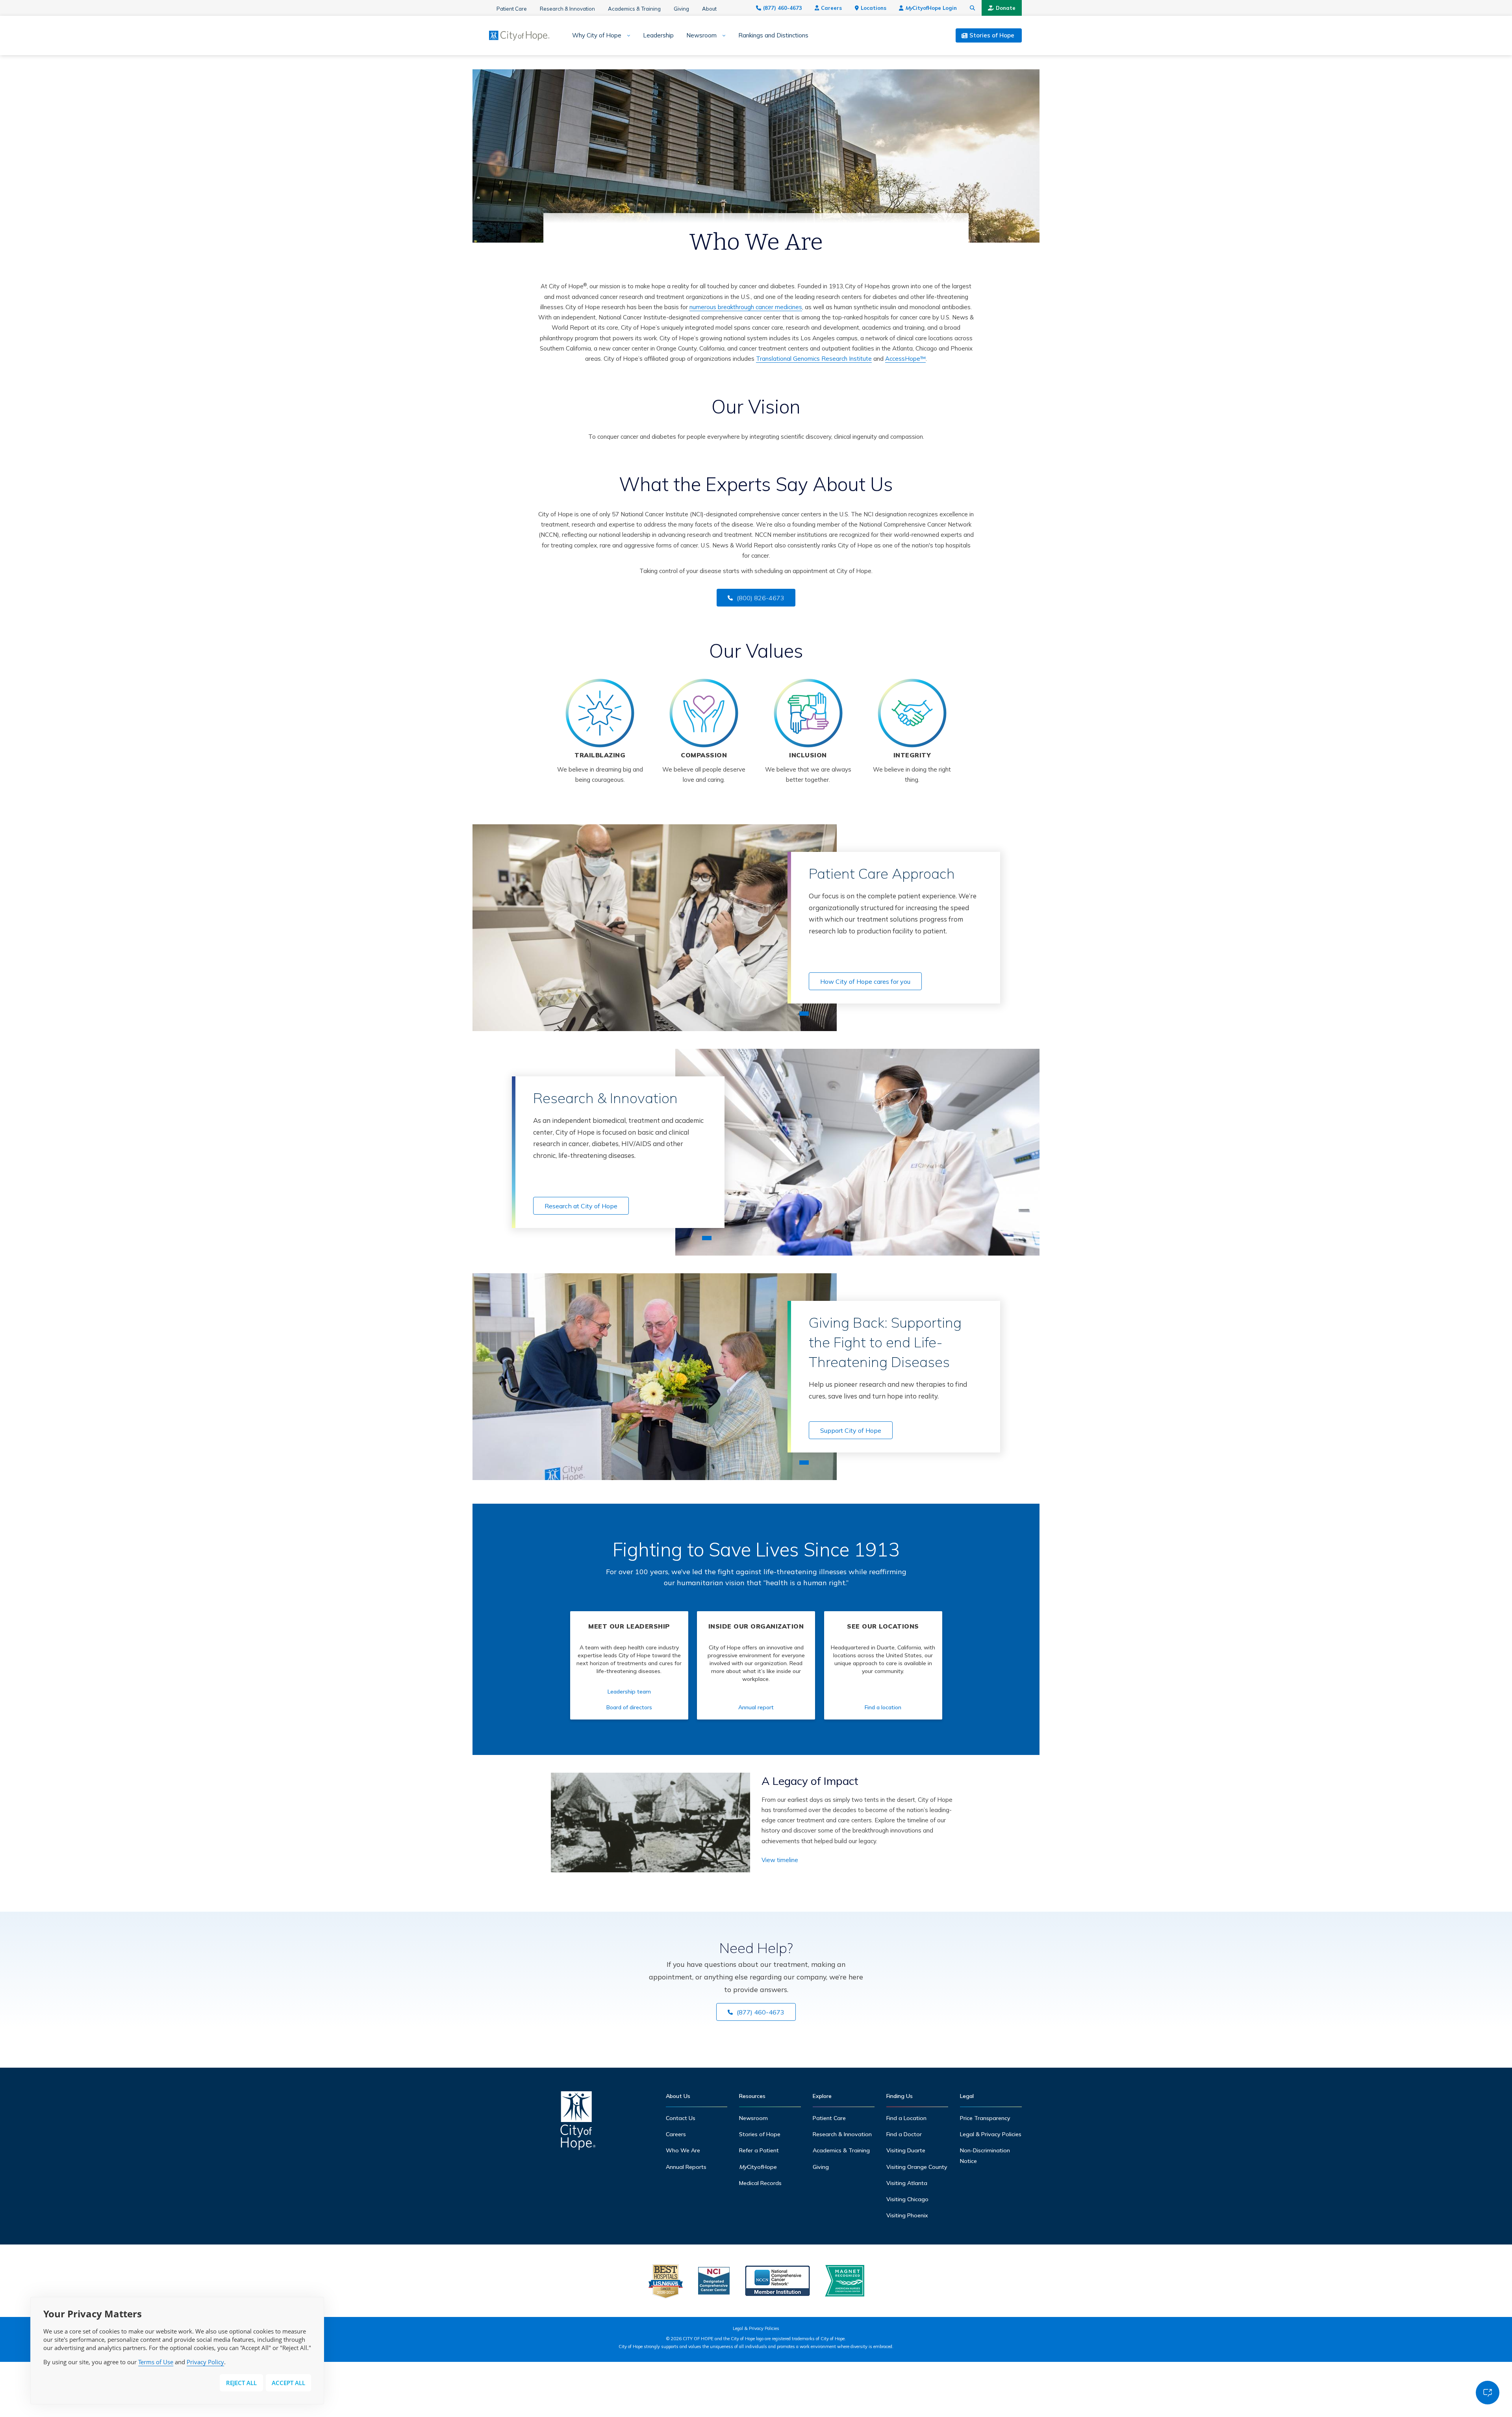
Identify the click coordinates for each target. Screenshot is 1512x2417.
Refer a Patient (759, 2150)
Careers (831, 8)
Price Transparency (985, 2118)
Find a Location (906, 2118)
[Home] (578, 2123)
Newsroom (701, 35)
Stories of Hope (760, 2134)
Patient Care (512, 9)
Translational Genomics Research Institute (814, 359)
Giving (681, 9)
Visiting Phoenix (907, 2215)
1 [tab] (804, 1014)
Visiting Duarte (906, 2150)
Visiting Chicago (907, 2199)
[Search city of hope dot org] (973, 8)
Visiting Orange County (917, 2167)
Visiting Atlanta (907, 2183)
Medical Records (760, 2183)
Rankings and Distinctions (773, 35)
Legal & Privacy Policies (991, 2134)
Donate (1006, 8)
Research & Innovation (567, 9)
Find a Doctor (904, 2134)
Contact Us (681, 2118)
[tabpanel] (655, 928)
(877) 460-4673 (783, 8)
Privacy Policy (205, 2362)
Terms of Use (156, 2362)
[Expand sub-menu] (626, 36)
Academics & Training (634, 9)
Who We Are (683, 2150)
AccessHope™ (905, 359)
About (709, 9)
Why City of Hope (597, 35)
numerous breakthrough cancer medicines (746, 307)
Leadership (658, 35)
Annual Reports (686, 2167)
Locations (874, 8)
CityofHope (758, 2167)
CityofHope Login (931, 8)
